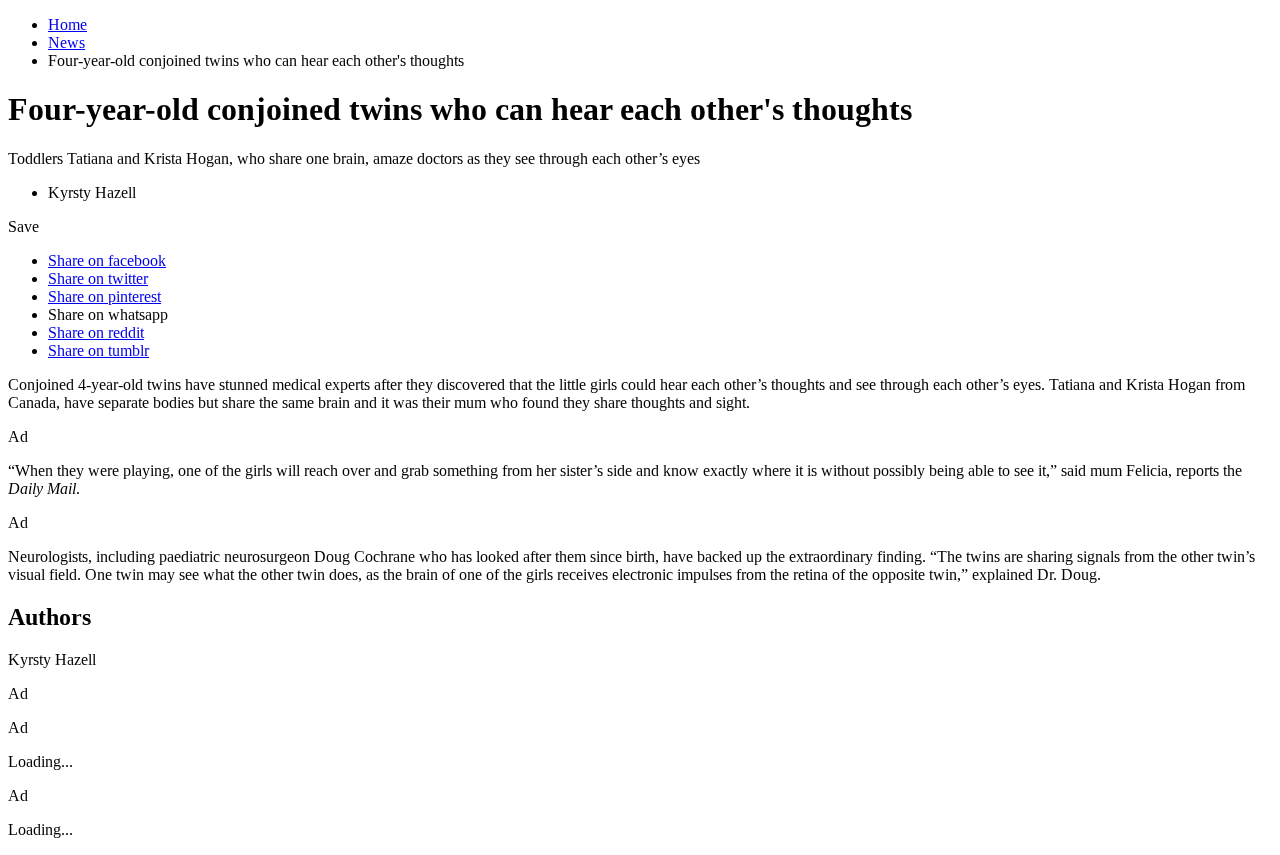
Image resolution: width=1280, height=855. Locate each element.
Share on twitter (98, 278)
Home (67, 24)
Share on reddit (96, 332)
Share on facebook (107, 260)
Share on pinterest (104, 296)
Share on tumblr (98, 350)
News (66, 42)
